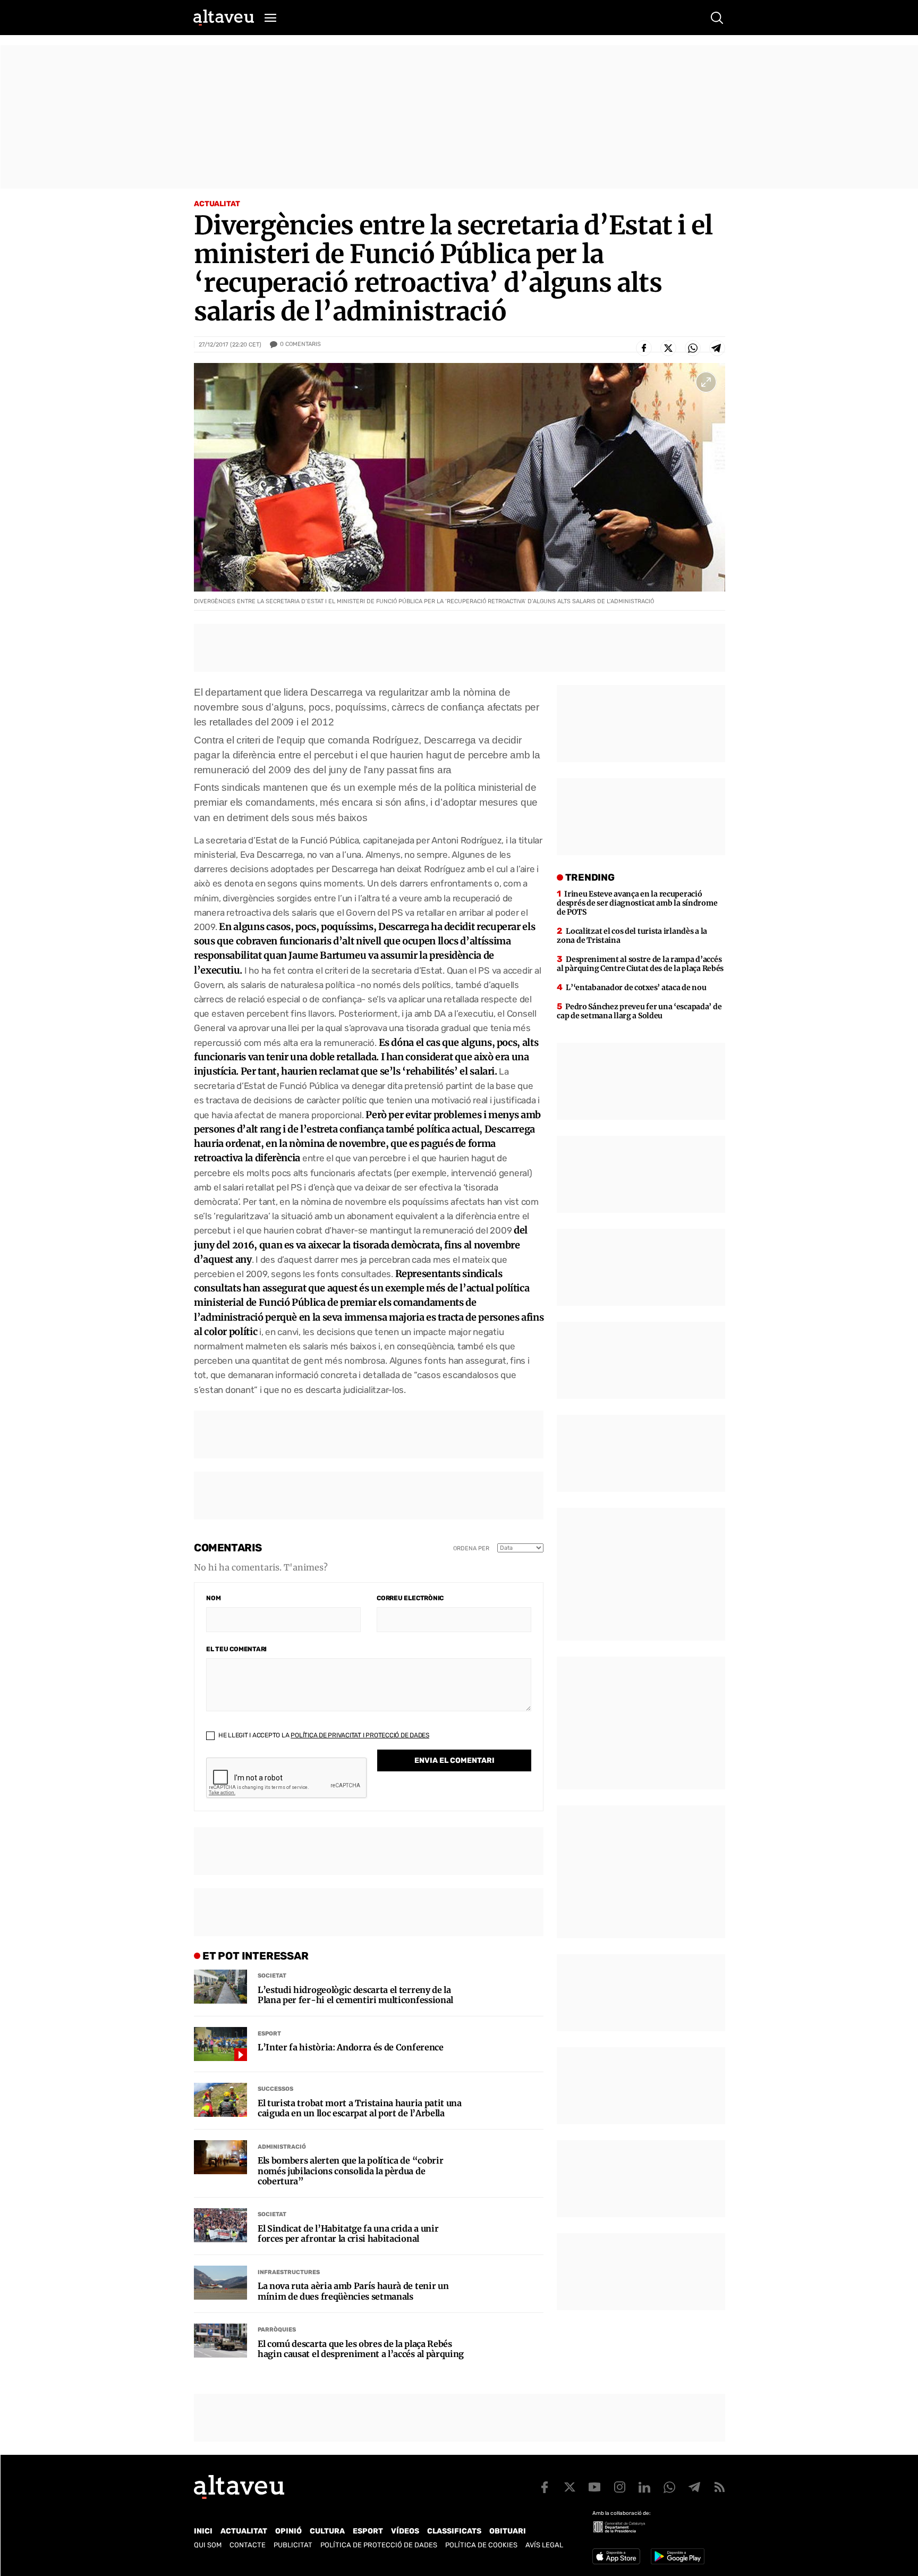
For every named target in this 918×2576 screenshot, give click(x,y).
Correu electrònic (410, 1598)
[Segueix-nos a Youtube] (594, 2487)
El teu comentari (236, 1649)
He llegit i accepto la (323, 1735)
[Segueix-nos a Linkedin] (644, 2487)
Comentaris (300, 344)
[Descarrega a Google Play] (678, 2556)
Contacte (248, 2545)
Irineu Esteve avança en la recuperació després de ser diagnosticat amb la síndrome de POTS (637, 903)
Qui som (208, 2545)
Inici (203, 2531)
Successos (275, 2089)
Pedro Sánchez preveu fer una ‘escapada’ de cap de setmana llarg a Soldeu (639, 1011)
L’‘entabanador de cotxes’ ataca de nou (636, 987)
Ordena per (471, 1548)
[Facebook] (644, 348)
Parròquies (277, 2330)
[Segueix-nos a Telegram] (694, 2487)
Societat (272, 1976)
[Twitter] (668, 348)
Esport (269, 2034)
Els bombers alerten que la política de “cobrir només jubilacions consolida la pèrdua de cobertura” (350, 2171)
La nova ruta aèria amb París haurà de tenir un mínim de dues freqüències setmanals (353, 2291)
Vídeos (405, 2531)
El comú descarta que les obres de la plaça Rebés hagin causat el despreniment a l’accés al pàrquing (361, 2349)
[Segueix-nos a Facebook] (545, 2487)
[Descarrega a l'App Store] (616, 2556)
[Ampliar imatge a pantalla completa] (706, 382)
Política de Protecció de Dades (379, 2545)
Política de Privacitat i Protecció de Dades (360, 1735)
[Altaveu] (224, 18)
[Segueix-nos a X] (569, 2487)
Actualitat (217, 204)
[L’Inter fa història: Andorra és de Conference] (220, 2044)
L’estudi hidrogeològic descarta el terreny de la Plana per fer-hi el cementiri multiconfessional (355, 1995)
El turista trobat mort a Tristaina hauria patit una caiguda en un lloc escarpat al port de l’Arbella (360, 2108)
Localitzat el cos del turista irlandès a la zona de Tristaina (632, 936)
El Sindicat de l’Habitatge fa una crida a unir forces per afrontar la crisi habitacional (348, 2234)
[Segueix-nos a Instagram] (619, 2487)
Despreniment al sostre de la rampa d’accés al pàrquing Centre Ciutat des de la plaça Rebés (640, 964)
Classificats (454, 2531)
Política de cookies (481, 2545)
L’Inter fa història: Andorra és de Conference (351, 2047)
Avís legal (544, 2545)
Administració (282, 2147)
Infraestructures (289, 2272)
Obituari (508, 2531)
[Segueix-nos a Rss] (719, 2487)
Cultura (327, 2531)
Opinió (288, 2531)
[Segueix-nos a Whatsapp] (669, 2487)
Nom (213, 1598)
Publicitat (293, 2545)
